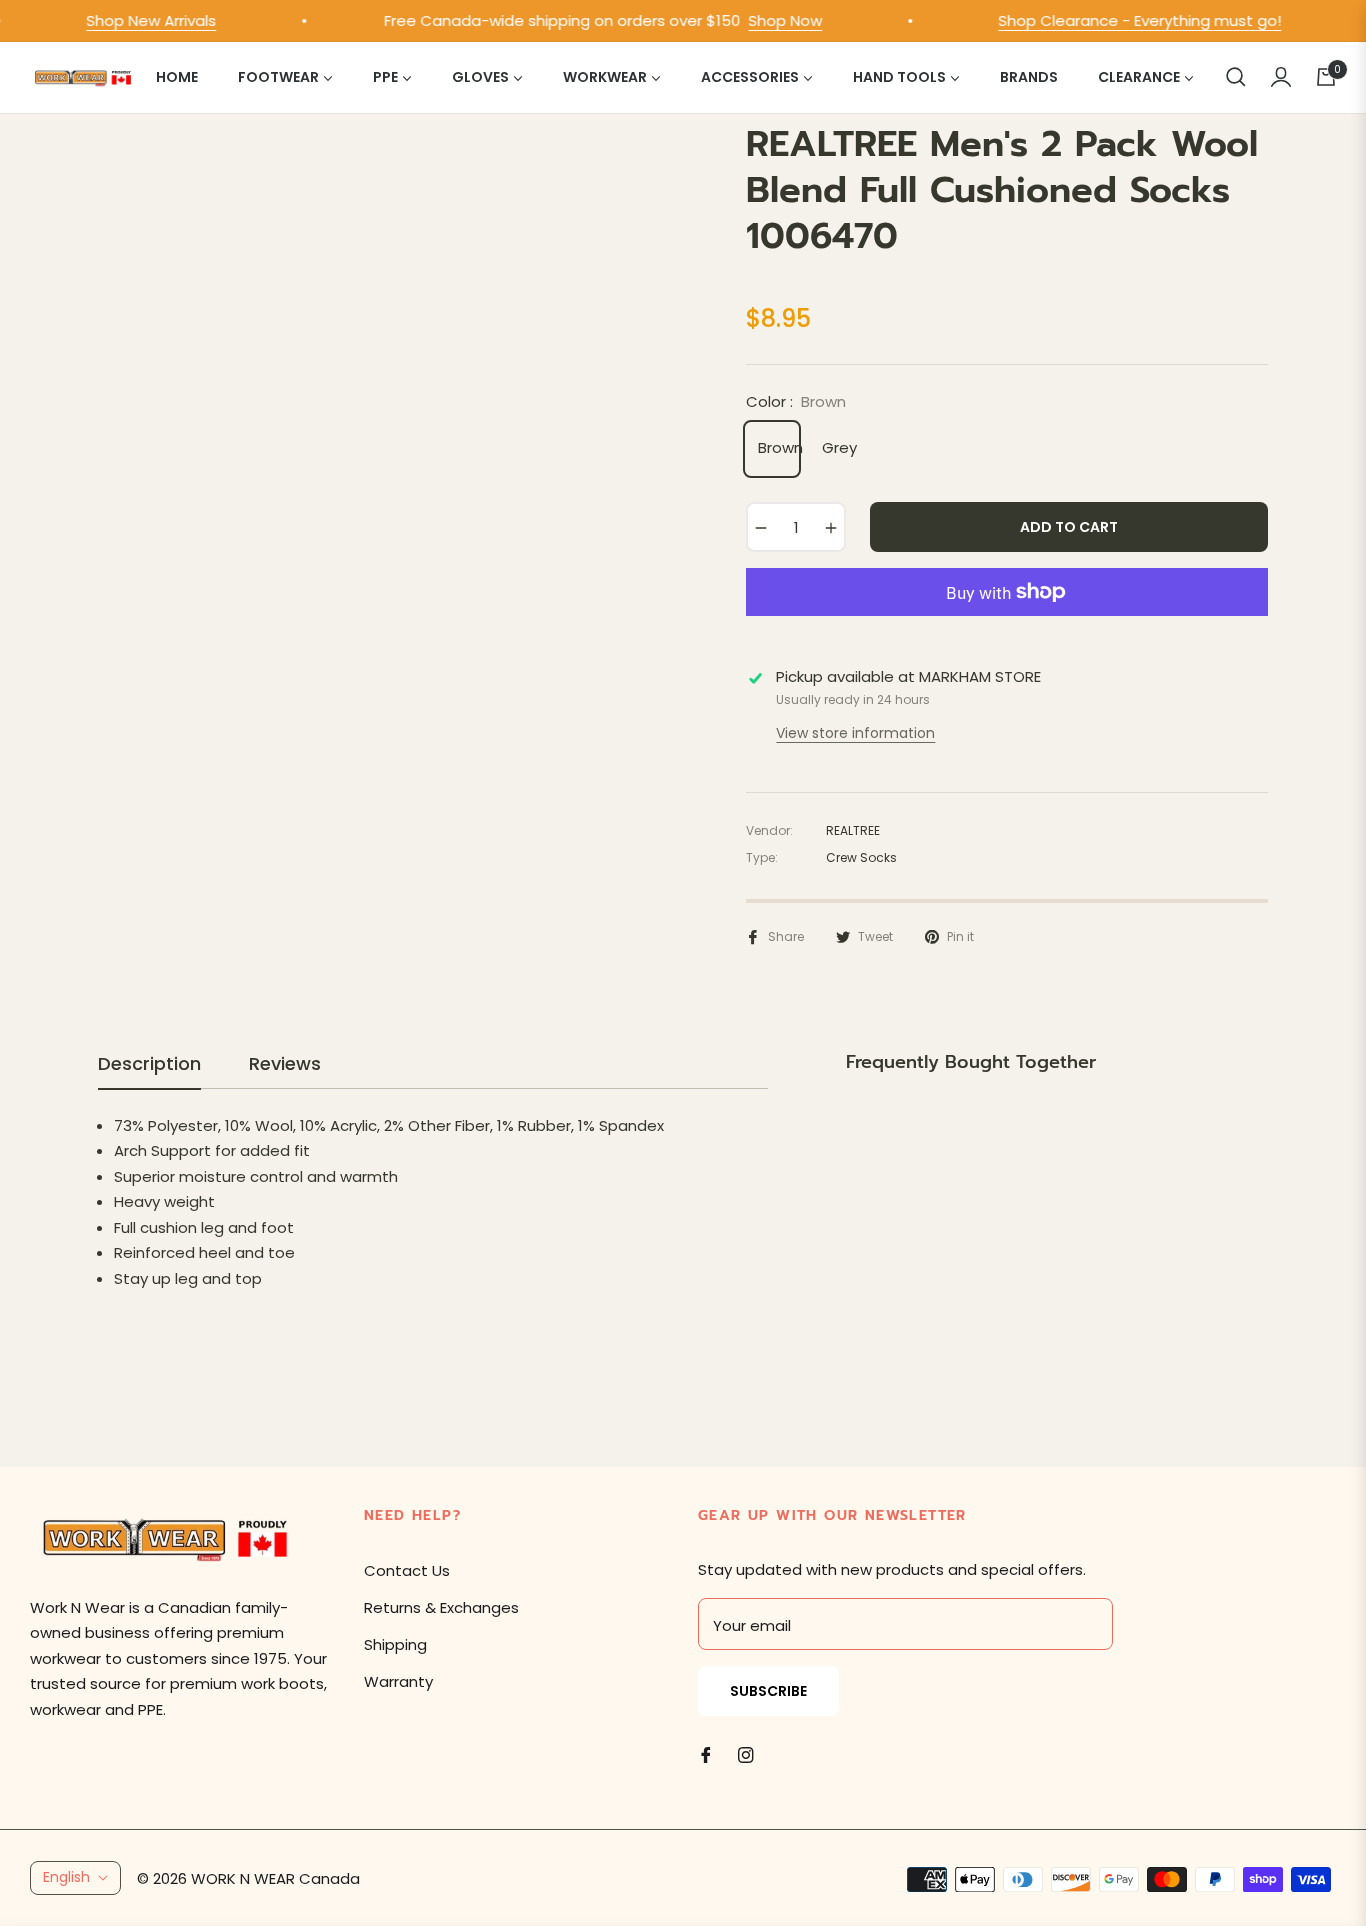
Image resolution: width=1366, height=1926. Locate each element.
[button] (1236, 77)
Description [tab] (149, 1064)
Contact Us (407, 1570)
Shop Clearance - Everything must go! (1123, 20)
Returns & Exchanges (441, 1607)
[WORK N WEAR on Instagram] (746, 1753)
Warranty (398, 1681)
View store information (855, 733)
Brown (777, 447)
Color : (796, 401)
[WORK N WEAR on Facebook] (706, 1753)
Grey (839, 447)
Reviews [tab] (285, 1064)
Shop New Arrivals (135, 20)
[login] (1281, 77)
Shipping (395, 1644)
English (66, 1877)
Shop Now (769, 20)
